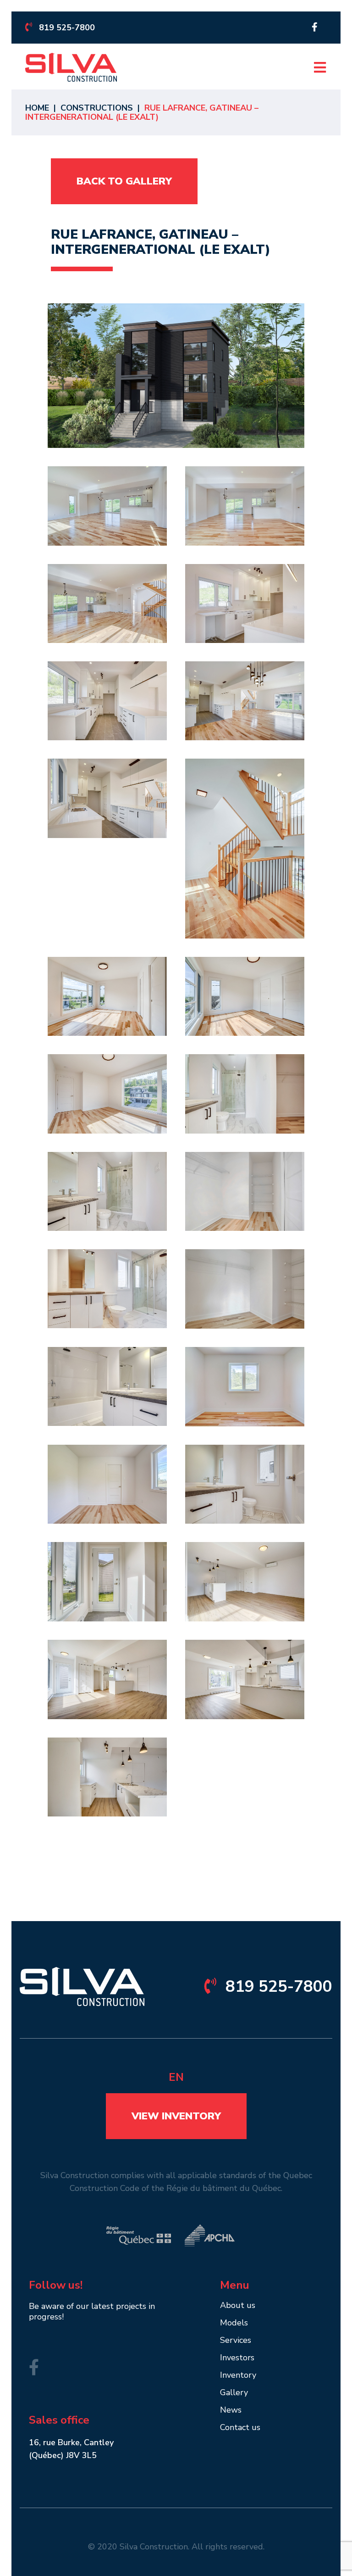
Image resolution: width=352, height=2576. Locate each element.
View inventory (176, 2116)
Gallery (234, 2393)
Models (234, 2323)
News (231, 2411)
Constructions (97, 108)
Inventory (238, 2376)
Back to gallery (124, 181)
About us (238, 2306)
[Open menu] (320, 67)
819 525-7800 (67, 28)
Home (37, 108)
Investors (237, 2358)
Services (236, 2341)
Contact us (240, 2428)
